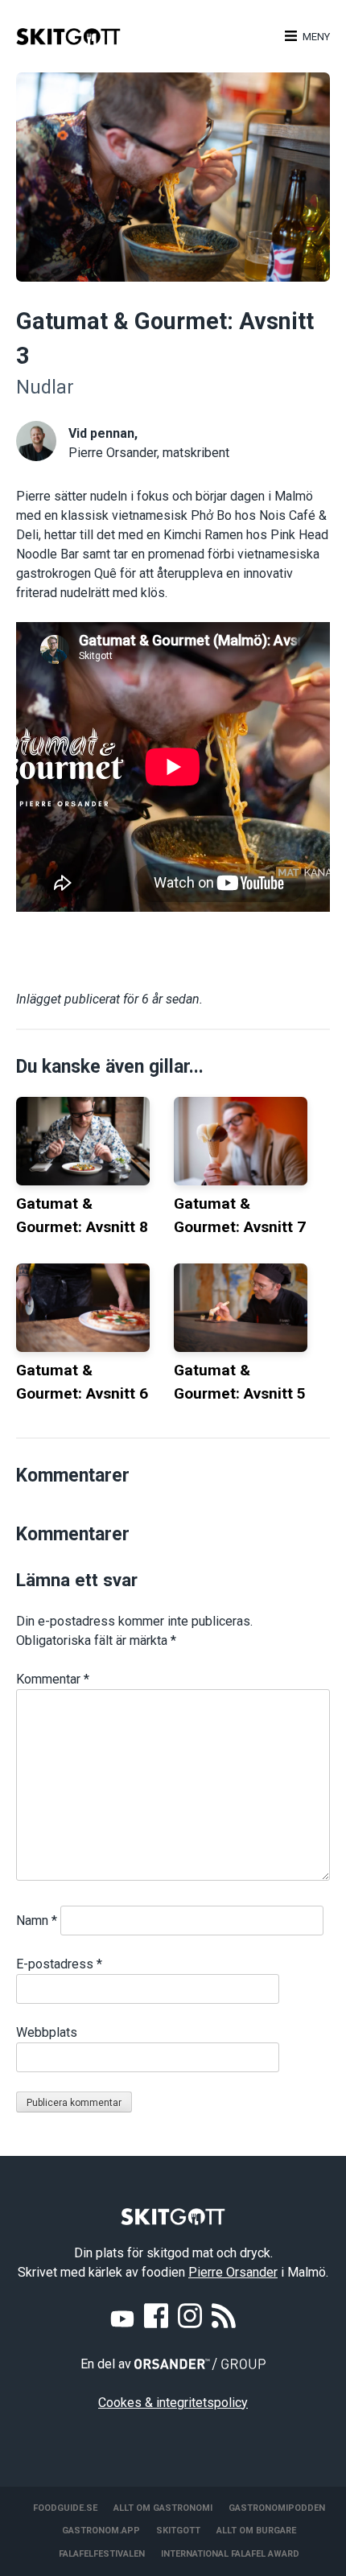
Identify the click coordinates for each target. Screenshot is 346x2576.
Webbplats (47, 2032)
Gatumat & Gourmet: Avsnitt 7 (240, 1215)
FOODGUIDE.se (65, 2508)
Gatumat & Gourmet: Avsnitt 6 (82, 1382)
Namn (37, 1921)
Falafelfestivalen (102, 2554)
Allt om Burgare (256, 2531)
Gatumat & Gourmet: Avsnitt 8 (82, 1215)
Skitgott (178, 2531)
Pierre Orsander (233, 2272)
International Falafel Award (230, 2554)
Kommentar (53, 1679)
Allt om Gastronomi (163, 2508)
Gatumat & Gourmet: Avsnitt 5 (240, 1382)
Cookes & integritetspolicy (173, 2403)
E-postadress (59, 1964)
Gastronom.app (101, 2531)
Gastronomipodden (277, 2508)
